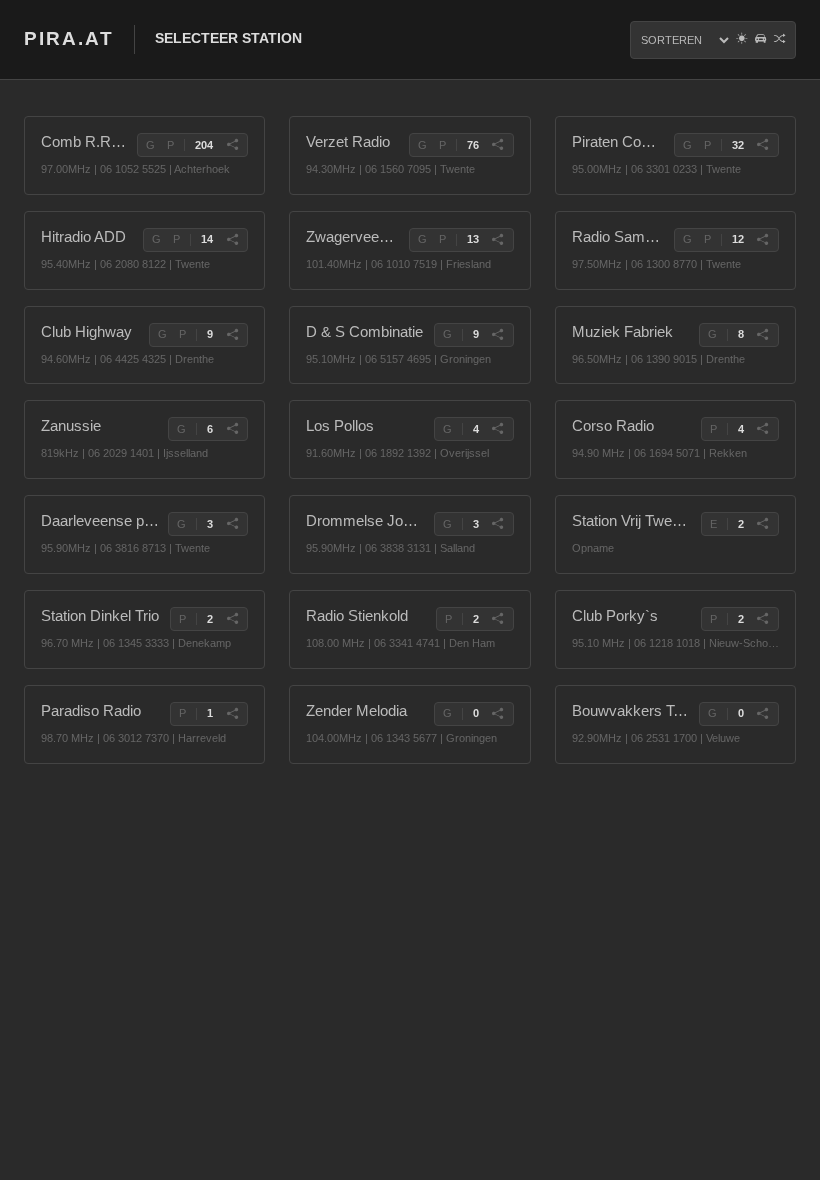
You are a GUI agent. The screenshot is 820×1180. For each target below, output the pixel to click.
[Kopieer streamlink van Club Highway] (232, 335)
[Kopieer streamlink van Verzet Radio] (498, 145)
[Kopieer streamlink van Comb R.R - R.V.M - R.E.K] (232, 145)
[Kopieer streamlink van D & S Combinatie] (498, 335)
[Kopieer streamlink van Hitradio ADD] (232, 240)
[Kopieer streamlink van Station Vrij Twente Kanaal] (763, 524)
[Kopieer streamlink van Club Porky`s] (763, 619)
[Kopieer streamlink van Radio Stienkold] (498, 619)
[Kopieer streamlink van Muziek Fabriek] (763, 335)
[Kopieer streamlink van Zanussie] (232, 429)
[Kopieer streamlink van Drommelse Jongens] (498, 524)
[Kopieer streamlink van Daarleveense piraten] (232, 524)
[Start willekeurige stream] (779, 40)
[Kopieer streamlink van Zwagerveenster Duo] (498, 240)
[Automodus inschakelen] (760, 40)
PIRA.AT (69, 38)
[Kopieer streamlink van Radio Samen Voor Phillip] (763, 240)
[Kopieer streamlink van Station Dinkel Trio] (232, 619)
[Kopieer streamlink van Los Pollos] (498, 429)
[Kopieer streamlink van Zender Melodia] (498, 714)
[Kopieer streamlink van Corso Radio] (763, 429)
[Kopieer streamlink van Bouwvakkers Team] (763, 714)
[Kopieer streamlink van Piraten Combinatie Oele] (763, 145)
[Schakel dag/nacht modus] (741, 40)
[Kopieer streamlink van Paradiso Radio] (232, 714)
